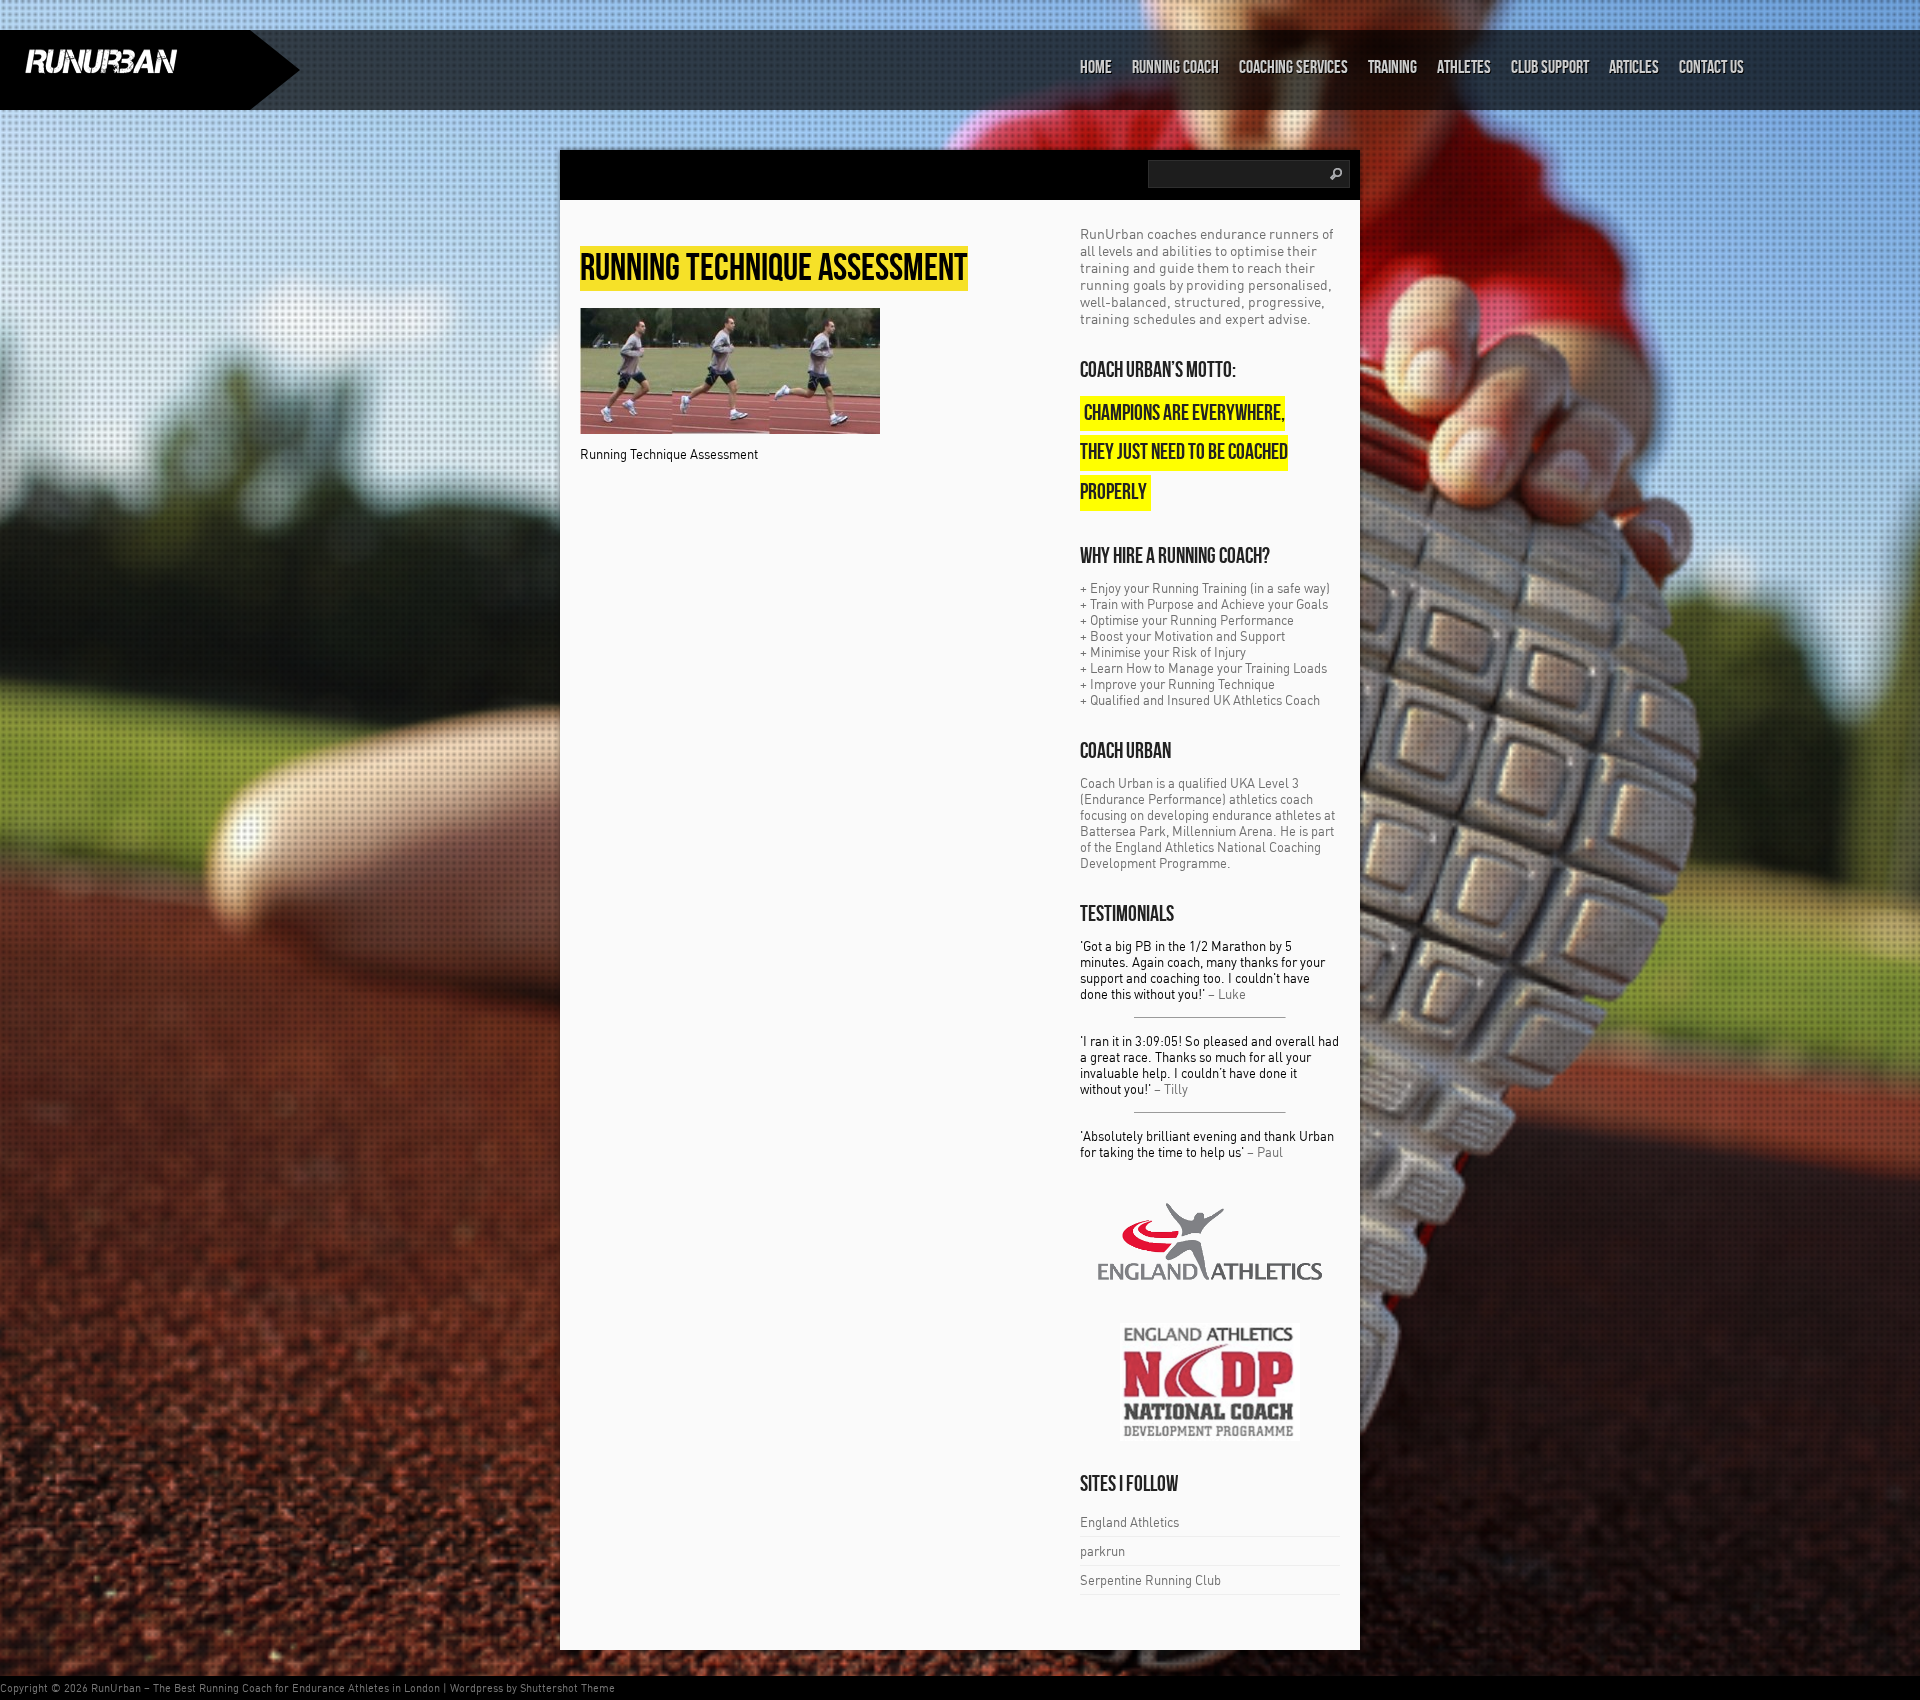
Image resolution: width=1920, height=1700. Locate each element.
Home (1096, 67)
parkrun (1102, 1551)
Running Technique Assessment (774, 268)
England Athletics (1129, 1522)
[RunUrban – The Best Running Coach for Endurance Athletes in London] (125, 61)
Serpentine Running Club (1150, 1580)
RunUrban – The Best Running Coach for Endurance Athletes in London (265, 1688)
